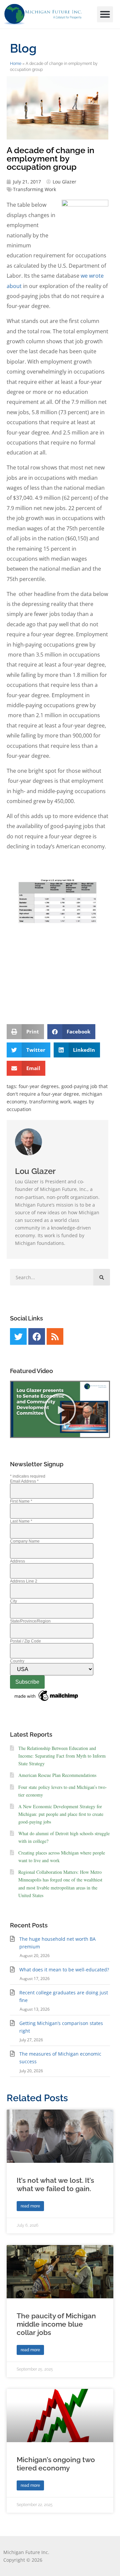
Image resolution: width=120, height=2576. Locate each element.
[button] (105, 14)
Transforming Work (34, 189)
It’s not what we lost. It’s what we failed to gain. (55, 2184)
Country (17, 1661)
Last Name (21, 1521)
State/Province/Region (30, 1621)
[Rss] (55, 1336)
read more (30, 2206)
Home (16, 64)
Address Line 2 (24, 1581)
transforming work (50, 1102)
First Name (21, 1501)
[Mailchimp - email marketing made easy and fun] (47, 1701)
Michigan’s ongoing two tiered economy (56, 2464)
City (13, 1601)
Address (17, 1561)
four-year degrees (39, 1086)
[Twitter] (18, 1336)
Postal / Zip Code (25, 1641)
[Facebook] (37, 1336)
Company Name (25, 1541)
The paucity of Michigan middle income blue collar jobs (56, 2324)
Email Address (24, 1481)
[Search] (102, 1277)
